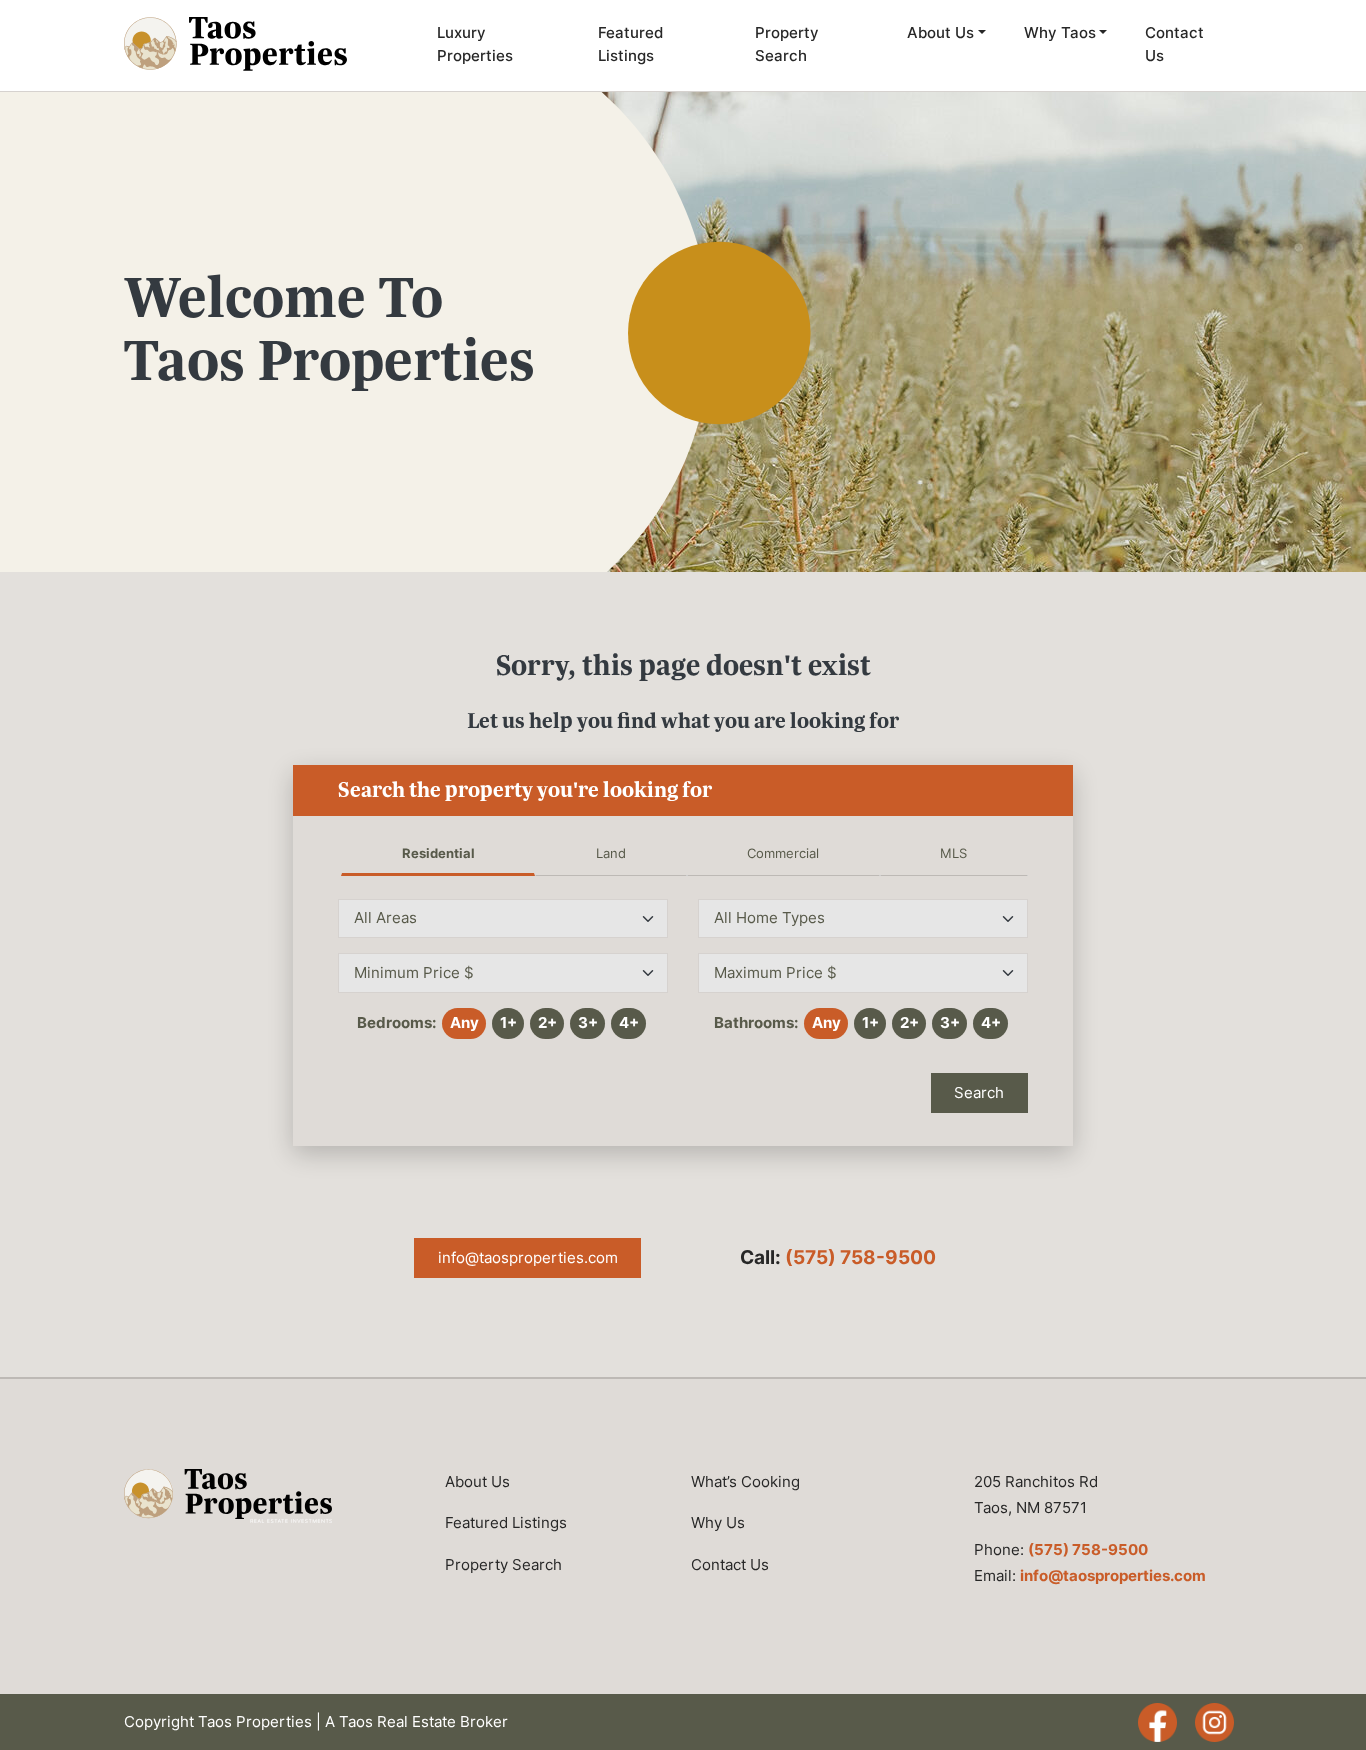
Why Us (718, 1522)
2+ (547, 1022)
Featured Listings (630, 44)
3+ (588, 1022)
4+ (629, 1022)
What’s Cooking (745, 1481)
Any (464, 1022)
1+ (508, 1022)
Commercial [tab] (783, 853)
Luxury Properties (475, 44)
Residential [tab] (438, 853)
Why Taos (1060, 32)
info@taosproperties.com (528, 1257)
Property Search (787, 44)
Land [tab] (611, 853)
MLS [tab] (953, 853)
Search (979, 1092)
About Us (940, 32)
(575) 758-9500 (860, 1257)
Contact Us (1174, 44)
